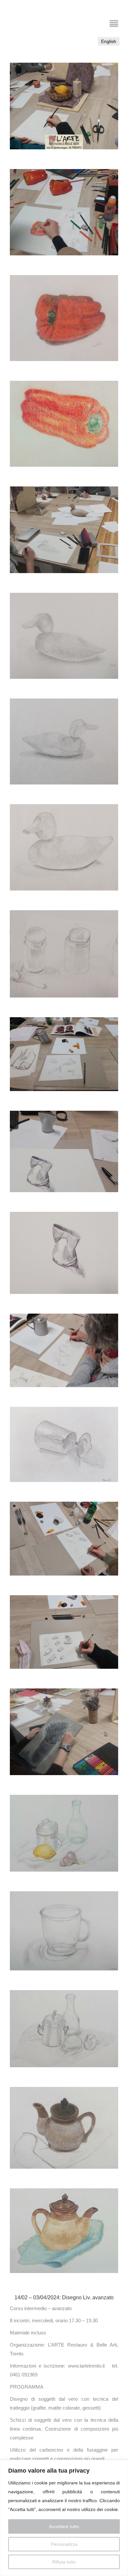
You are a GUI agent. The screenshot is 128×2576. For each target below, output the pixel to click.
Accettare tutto (64, 2526)
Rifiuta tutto (64, 2562)
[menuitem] (109, 41)
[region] (64, 2518)
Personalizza (64, 2544)
